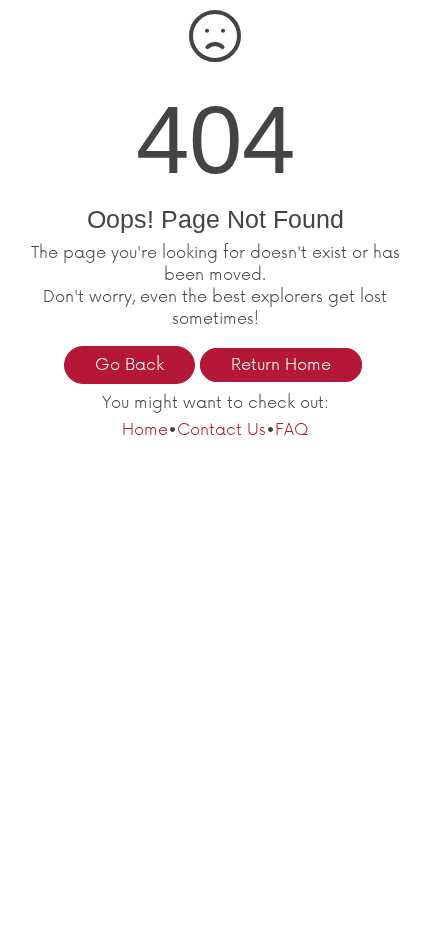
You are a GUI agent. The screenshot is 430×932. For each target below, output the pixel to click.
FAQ (292, 430)
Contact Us (221, 430)
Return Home (281, 365)
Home (145, 430)
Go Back (129, 365)
